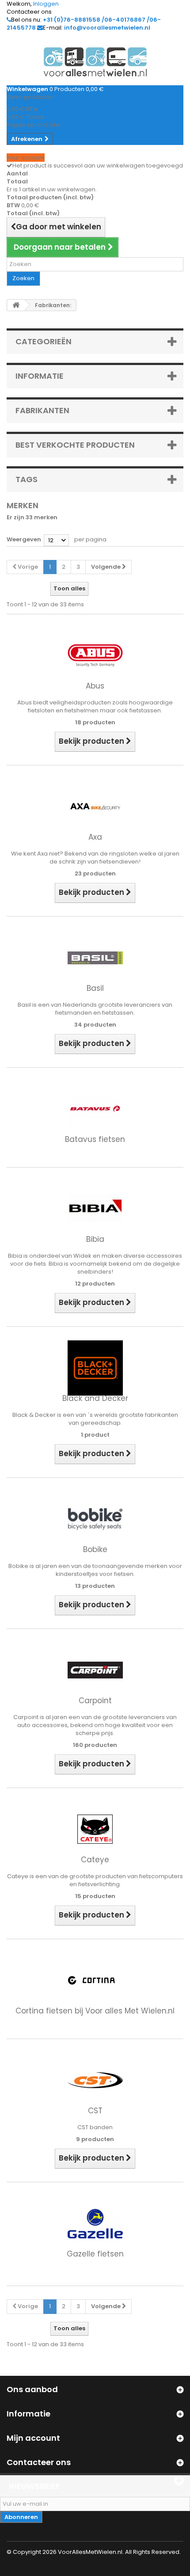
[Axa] (95, 806)
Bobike (95, 1549)
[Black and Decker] (95, 1368)
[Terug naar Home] (16, 305)
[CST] (95, 2080)
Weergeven (24, 539)
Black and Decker (95, 1398)
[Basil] (95, 957)
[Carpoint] (95, 1670)
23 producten (95, 873)
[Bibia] (95, 1208)
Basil (95, 988)
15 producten (95, 1896)
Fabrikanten (42, 410)
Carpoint (95, 1701)
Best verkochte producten (75, 445)
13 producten (95, 1586)
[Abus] (95, 655)
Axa (95, 837)
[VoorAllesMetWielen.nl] (95, 62)
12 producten (95, 1284)
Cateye (95, 1860)
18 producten (95, 722)
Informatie (40, 376)
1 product (95, 1435)
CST (95, 2111)
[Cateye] (95, 1829)
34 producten (95, 1025)
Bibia (95, 1239)
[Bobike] (95, 1519)
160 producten (95, 1745)
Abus (95, 686)
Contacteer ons (29, 12)
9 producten (95, 2139)
